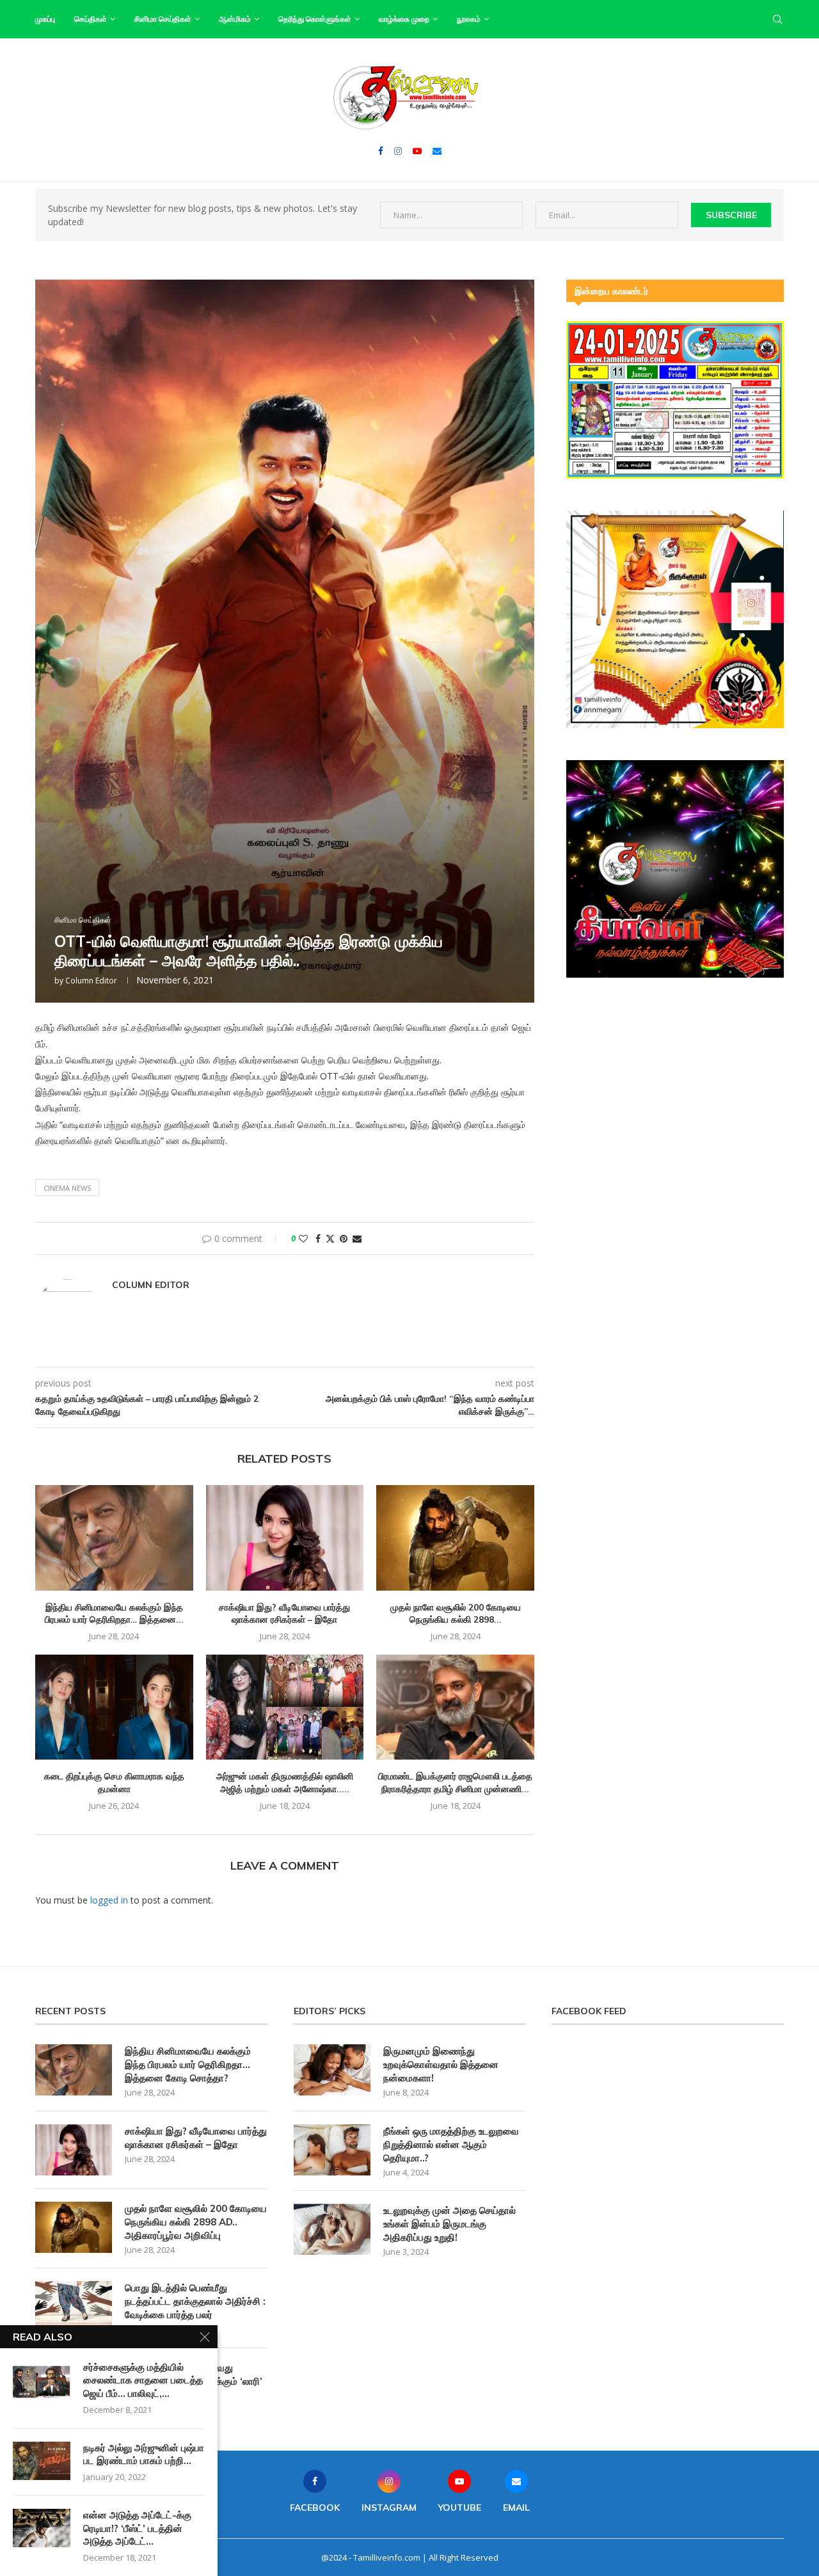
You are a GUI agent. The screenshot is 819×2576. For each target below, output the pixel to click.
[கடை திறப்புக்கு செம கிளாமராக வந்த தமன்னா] (114, 1707)
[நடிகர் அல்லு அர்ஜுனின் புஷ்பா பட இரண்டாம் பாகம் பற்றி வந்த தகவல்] (42, 2461)
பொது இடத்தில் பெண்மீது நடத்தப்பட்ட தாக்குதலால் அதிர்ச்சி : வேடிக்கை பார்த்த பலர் (195, 2301)
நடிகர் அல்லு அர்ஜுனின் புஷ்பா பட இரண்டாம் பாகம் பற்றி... (144, 2454)
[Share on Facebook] (318, 1238)
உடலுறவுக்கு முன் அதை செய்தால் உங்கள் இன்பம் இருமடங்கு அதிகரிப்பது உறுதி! (449, 2224)
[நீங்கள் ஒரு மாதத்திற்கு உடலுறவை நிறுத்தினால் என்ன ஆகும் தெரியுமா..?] (332, 2150)
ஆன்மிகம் (235, 19)
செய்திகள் (91, 19)
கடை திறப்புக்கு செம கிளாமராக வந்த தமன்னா (114, 1783)
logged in (109, 1900)
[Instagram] (398, 151)
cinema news (67, 1188)
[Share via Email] (357, 1238)
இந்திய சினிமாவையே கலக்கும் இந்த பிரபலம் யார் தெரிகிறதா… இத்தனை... (114, 1614)
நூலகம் (469, 19)
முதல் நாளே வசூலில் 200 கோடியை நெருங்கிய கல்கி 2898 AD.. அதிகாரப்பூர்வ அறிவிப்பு (196, 2222)
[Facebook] (381, 151)
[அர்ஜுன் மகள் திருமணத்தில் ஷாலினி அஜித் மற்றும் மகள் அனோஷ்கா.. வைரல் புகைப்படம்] (285, 1707)
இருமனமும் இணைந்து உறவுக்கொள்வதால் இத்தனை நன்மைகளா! (441, 2064)
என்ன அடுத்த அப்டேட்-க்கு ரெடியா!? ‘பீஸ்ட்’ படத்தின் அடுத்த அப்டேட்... (137, 2528)
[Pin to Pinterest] (344, 1238)
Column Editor (91, 981)
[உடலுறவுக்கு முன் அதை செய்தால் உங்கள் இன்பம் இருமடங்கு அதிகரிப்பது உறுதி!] (332, 2229)
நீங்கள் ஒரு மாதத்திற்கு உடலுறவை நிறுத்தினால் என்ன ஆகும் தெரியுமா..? (451, 2144)
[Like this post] (303, 1238)
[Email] (437, 151)
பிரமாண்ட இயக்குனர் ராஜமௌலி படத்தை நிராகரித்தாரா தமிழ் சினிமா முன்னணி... (455, 1783)
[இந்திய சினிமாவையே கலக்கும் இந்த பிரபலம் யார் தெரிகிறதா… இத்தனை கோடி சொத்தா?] (114, 1538)
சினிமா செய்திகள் (163, 19)
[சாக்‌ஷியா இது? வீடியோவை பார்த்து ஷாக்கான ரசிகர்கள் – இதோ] (285, 1538)
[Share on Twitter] (330, 1238)
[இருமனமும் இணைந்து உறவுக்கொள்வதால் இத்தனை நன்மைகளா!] (332, 2070)
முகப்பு (45, 19)
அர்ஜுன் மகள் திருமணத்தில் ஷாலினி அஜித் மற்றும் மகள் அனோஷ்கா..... (285, 1783)
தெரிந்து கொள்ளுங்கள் (315, 19)
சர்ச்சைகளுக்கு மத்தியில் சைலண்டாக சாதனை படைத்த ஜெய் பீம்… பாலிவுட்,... (143, 2380)
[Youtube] (417, 151)
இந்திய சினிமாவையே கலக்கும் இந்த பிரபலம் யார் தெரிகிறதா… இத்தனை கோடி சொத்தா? (188, 2064)
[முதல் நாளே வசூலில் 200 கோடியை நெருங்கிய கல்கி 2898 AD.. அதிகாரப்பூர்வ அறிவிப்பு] (455, 1538)
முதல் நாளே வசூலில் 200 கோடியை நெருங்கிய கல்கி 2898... (456, 1614)
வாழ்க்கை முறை (404, 19)
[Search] (777, 19)
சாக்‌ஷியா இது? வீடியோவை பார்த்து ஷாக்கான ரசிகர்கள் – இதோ (284, 1614)
